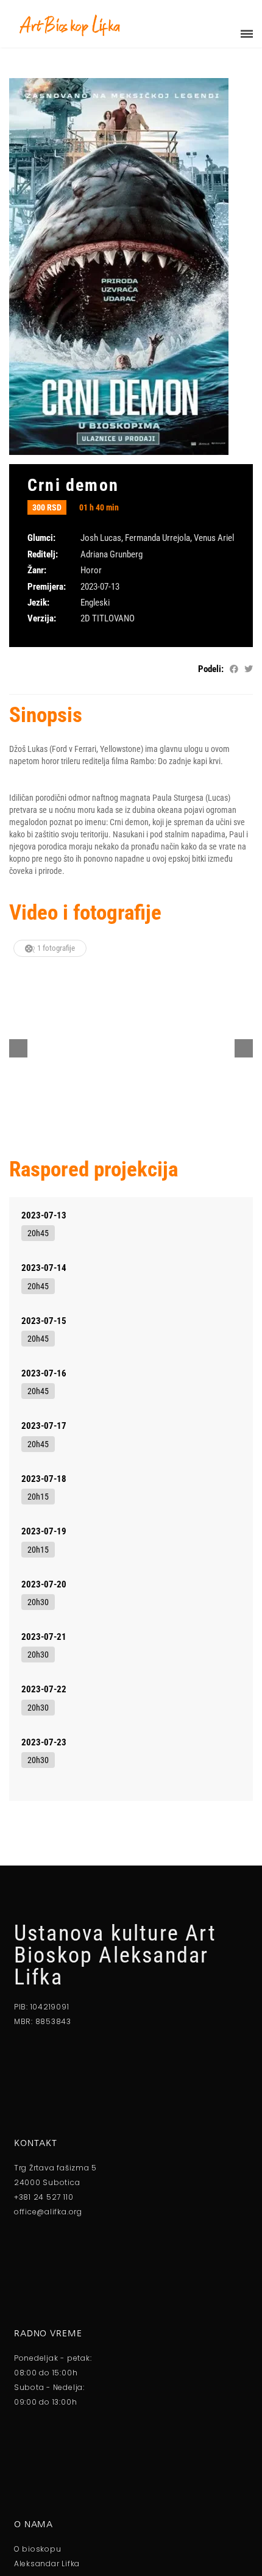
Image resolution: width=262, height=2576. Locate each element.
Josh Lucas (101, 538)
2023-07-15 (44, 1321)
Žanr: (37, 570)
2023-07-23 (44, 1742)
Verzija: (42, 618)
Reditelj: (43, 554)
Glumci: (41, 538)
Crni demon (73, 485)
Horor (91, 570)
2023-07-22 (44, 1689)
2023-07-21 (44, 1637)
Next (244, 1048)
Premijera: (47, 587)
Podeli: (211, 669)
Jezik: (38, 603)
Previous (18, 1048)
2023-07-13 (44, 1215)
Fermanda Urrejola (158, 538)
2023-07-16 (44, 1373)
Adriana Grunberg (112, 554)
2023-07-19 (44, 1531)
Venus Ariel (214, 538)
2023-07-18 (44, 1479)
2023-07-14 (44, 1268)
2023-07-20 (44, 1584)
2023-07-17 (44, 1426)
